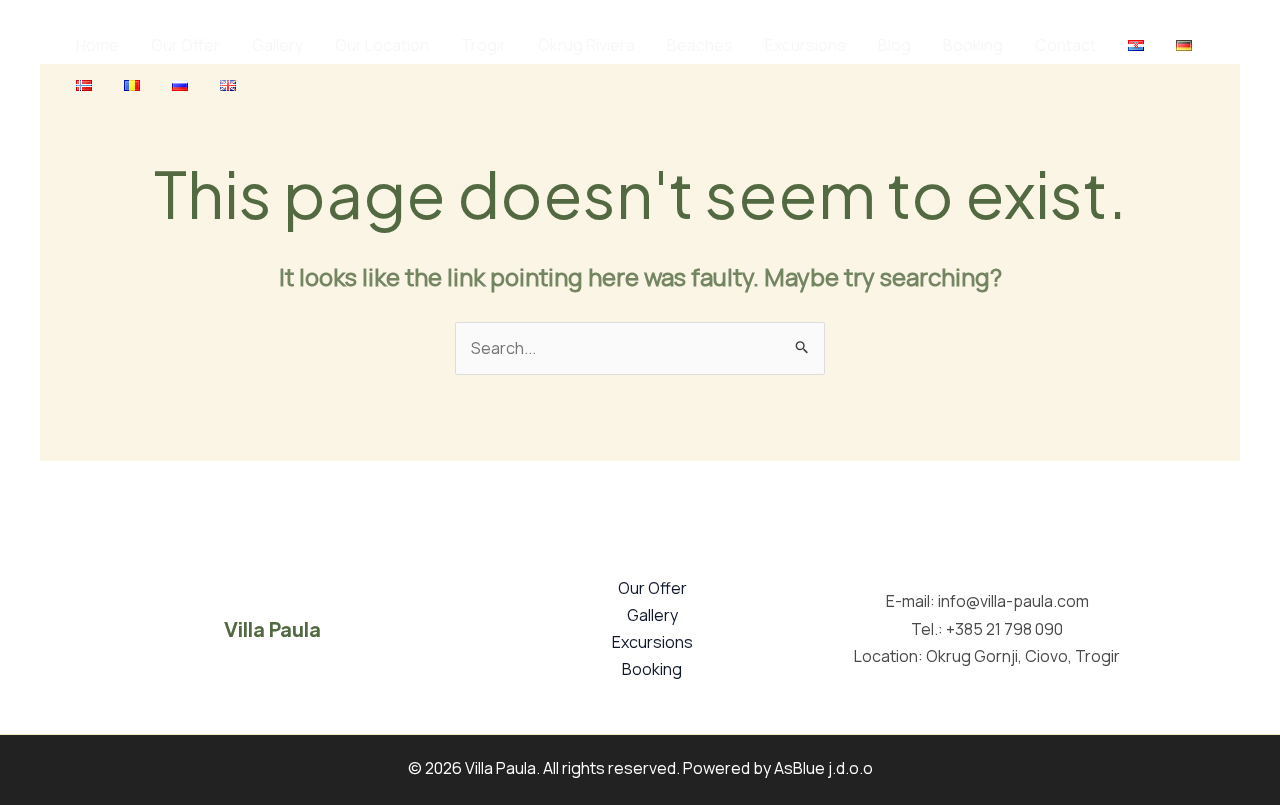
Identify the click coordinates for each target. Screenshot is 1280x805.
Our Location (382, 45)
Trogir (483, 45)
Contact (1065, 45)
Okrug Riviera (586, 45)
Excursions (805, 45)
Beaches (700, 45)
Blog (894, 45)
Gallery (277, 45)
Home (97, 45)
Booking (973, 45)
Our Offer (185, 45)
